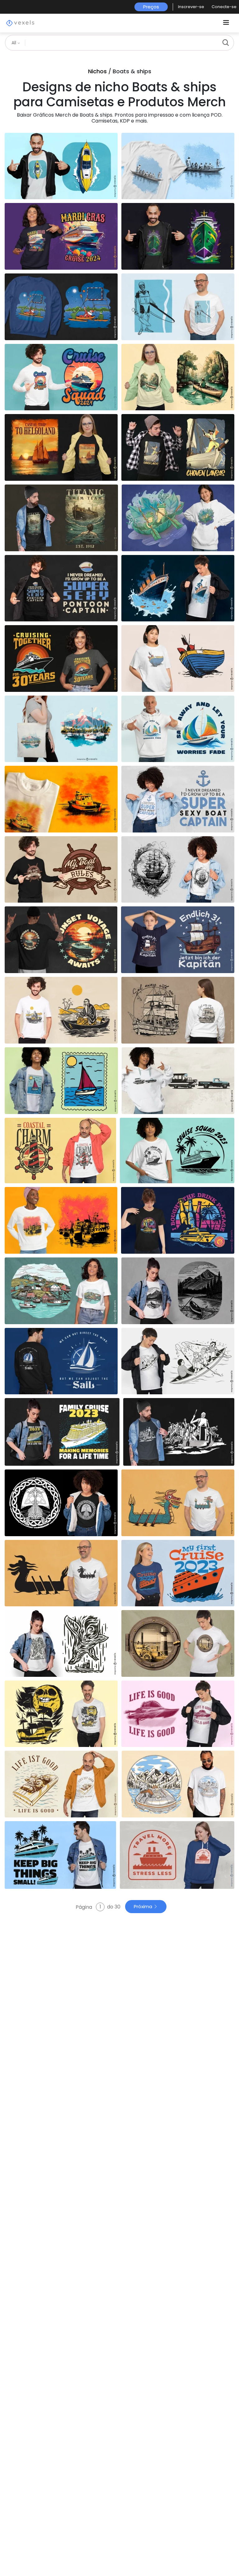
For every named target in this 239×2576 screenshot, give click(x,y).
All (14, 43)
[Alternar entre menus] (226, 23)
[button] (191, 7)
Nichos (97, 71)
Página (84, 1907)
